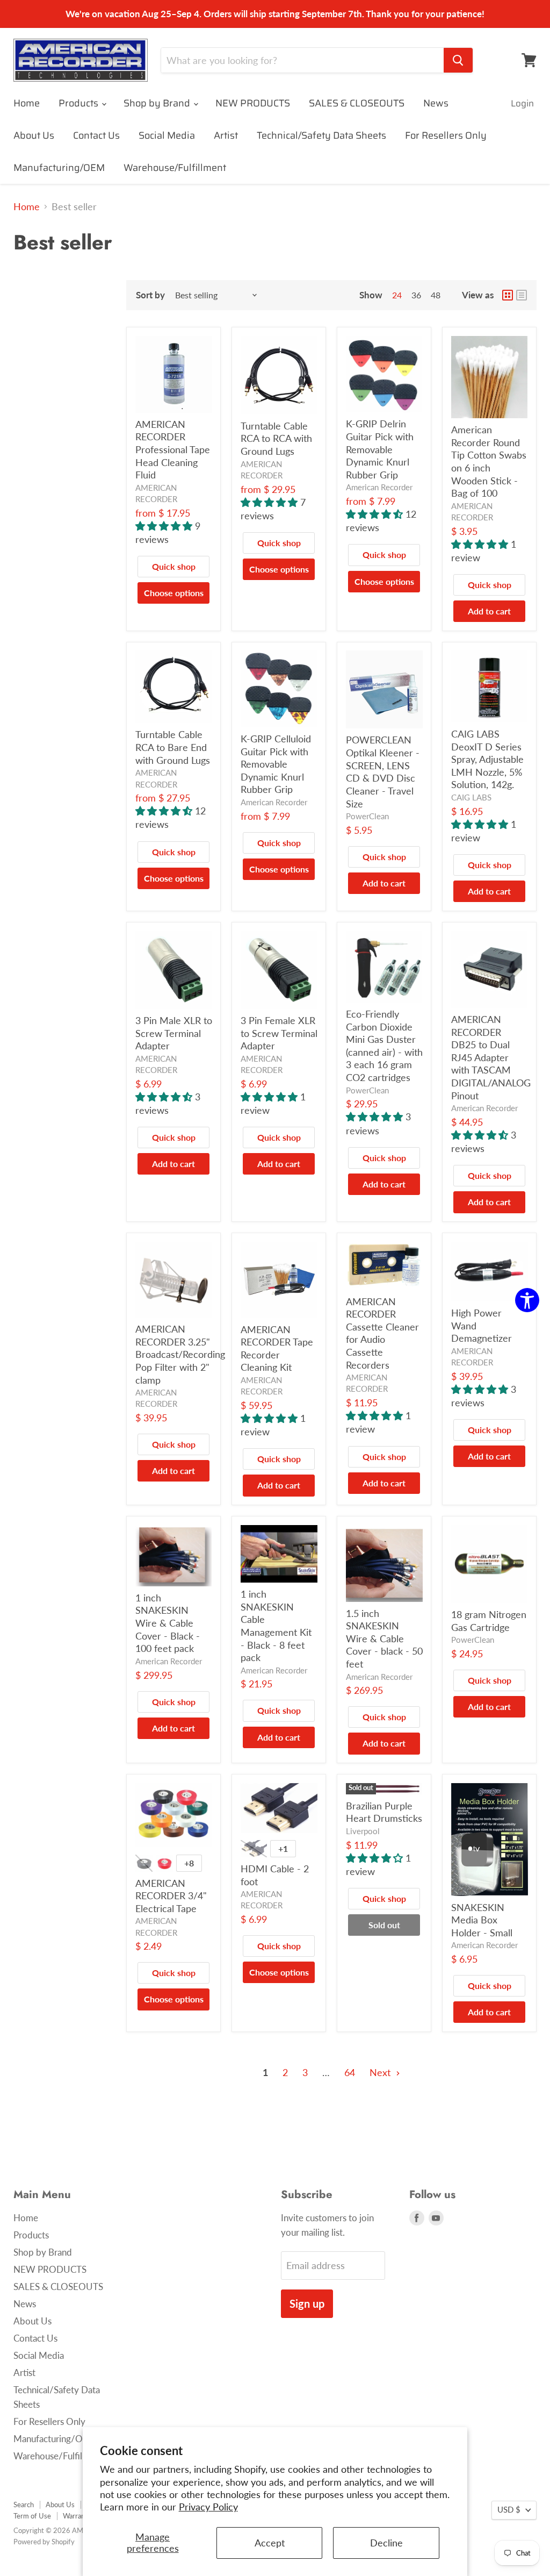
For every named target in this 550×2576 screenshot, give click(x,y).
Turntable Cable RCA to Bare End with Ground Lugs (173, 747)
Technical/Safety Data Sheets (321, 135)
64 (350, 2072)
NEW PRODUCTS (253, 103)
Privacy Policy (208, 2507)
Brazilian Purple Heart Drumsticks (384, 1812)
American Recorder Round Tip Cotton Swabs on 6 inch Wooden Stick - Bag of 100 (489, 461)
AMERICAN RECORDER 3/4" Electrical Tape (171, 1896)
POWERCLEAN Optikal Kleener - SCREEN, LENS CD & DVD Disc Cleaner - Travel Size (383, 771)
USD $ (509, 2510)
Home (27, 103)
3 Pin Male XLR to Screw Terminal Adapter (174, 1033)
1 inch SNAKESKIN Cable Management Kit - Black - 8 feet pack (276, 1626)
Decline (386, 2543)
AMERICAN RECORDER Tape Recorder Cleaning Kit (277, 1348)
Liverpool (363, 1831)
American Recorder (379, 487)
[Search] (458, 60)
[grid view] (508, 295)
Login (522, 103)
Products (79, 103)
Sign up (307, 2303)
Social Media (167, 135)
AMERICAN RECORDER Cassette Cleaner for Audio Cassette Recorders (382, 1333)
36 (416, 295)
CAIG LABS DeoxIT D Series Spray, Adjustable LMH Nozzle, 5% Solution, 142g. (487, 759)
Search (24, 2505)
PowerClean (367, 816)
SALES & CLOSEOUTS (357, 103)
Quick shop (174, 566)
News (436, 103)
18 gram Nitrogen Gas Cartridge (489, 1621)
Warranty (77, 2516)
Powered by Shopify (44, 2542)
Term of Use (32, 2516)
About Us (34, 135)
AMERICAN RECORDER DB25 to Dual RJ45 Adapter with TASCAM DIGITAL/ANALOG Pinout (491, 1057)
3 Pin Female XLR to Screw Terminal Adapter (279, 1033)
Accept (270, 2543)
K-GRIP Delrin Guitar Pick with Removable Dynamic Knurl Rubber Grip (380, 449)
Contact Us (96, 135)
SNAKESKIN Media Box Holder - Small (482, 1920)
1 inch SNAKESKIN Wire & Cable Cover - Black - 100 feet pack (168, 1623)
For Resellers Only (446, 135)
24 (397, 295)
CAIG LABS (471, 797)
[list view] (522, 295)
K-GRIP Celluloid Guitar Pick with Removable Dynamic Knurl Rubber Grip (276, 764)
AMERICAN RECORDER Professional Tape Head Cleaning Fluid (173, 450)
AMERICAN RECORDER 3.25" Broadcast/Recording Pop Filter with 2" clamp (180, 1354)
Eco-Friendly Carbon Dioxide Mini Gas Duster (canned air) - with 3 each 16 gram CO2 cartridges (384, 1046)
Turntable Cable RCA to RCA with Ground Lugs (276, 438)
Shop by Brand (158, 103)
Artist (226, 135)
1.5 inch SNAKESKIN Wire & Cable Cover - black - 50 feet (384, 1639)
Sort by (150, 295)
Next (381, 2072)
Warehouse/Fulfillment (175, 168)
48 (436, 295)
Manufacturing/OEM (59, 168)
